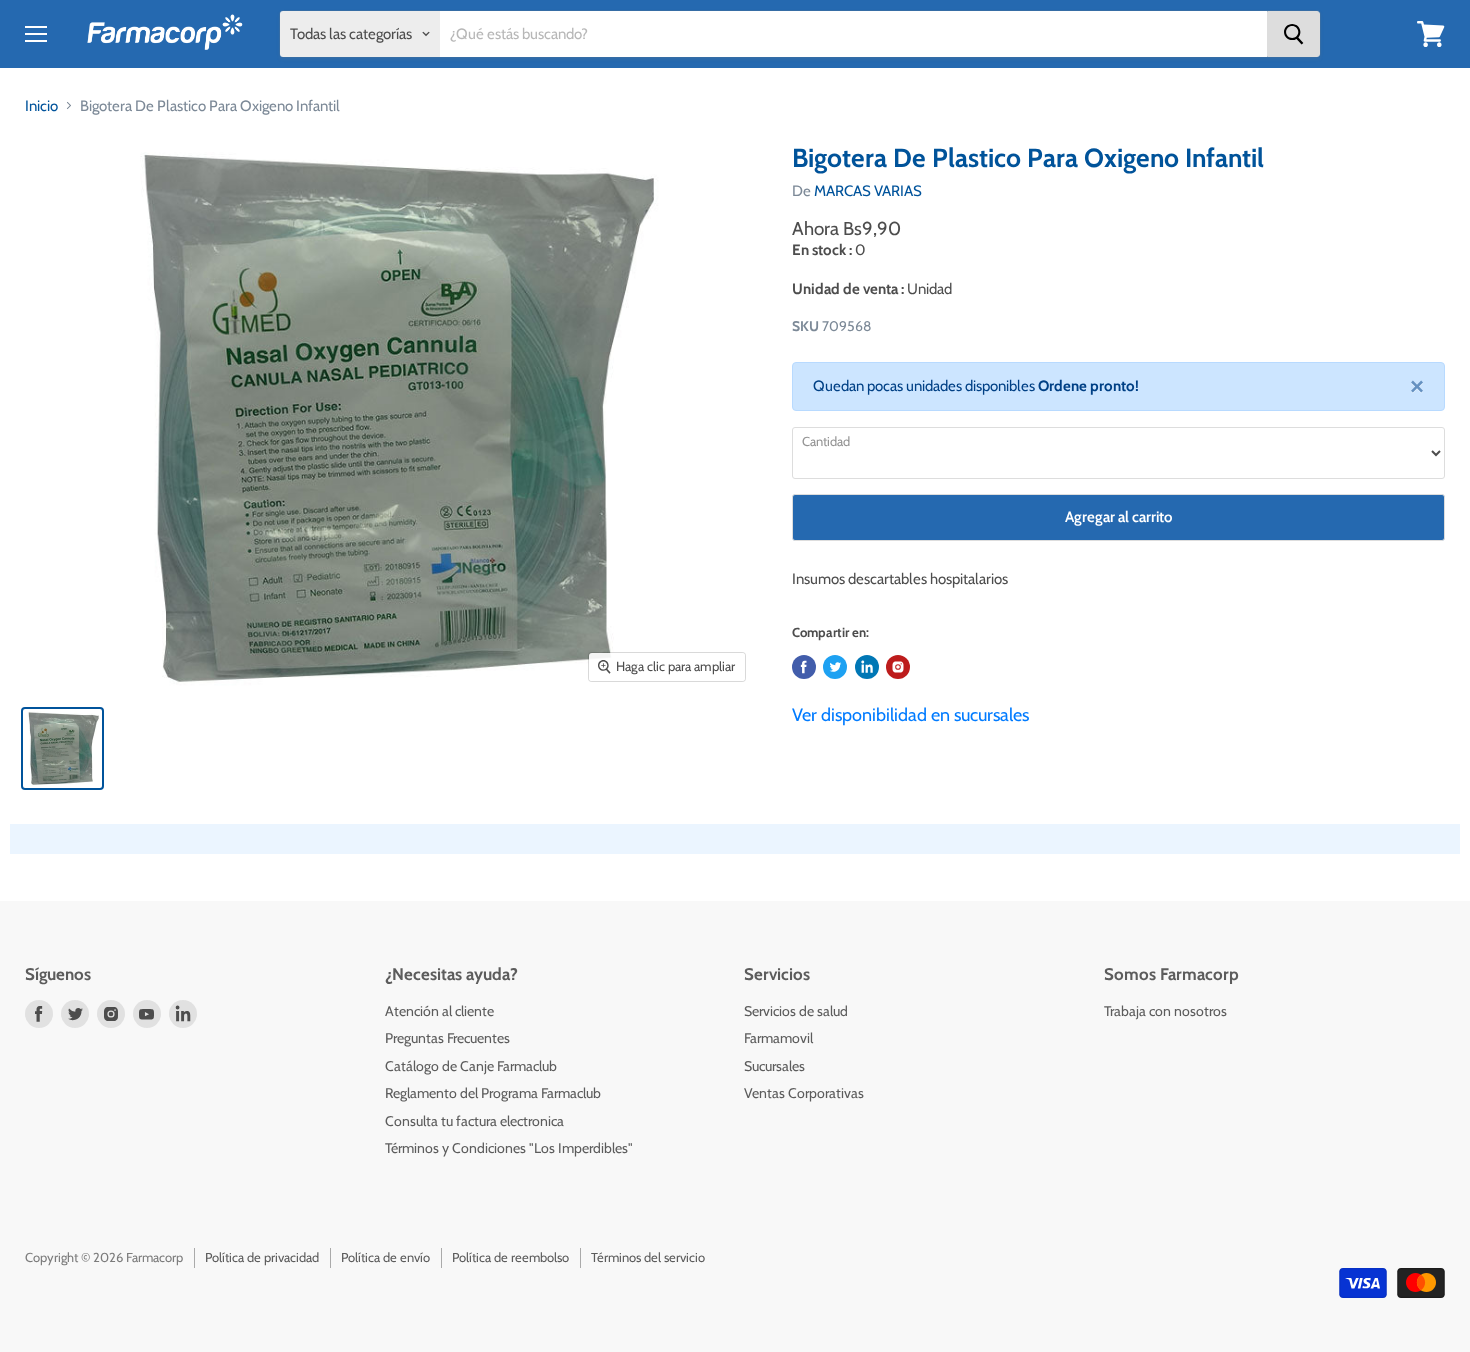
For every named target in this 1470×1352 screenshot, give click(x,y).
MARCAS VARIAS (868, 191)
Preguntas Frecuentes (447, 1038)
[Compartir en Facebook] (804, 667)
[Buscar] (1293, 34)
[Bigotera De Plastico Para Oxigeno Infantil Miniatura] (62, 748)
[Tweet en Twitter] (835, 667)
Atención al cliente (439, 1011)
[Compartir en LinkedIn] (867, 667)
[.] (898, 667)
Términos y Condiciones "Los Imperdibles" (509, 1148)
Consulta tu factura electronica (474, 1121)
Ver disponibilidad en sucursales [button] (910, 715)
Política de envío (385, 1257)
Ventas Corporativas (804, 1093)
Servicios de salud (796, 1011)
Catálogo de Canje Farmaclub (471, 1066)
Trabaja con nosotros (1165, 1011)
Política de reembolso (510, 1257)
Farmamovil (778, 1038)
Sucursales (774, 1066)
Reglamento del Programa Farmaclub (493, 1093)
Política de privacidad (262, 1257)
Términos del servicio (648, 1257)
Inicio (41, 106)
